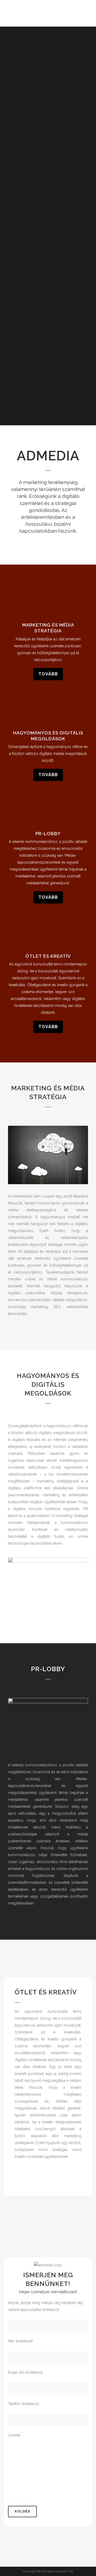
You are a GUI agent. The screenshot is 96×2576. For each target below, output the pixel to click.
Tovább (48, 674)
